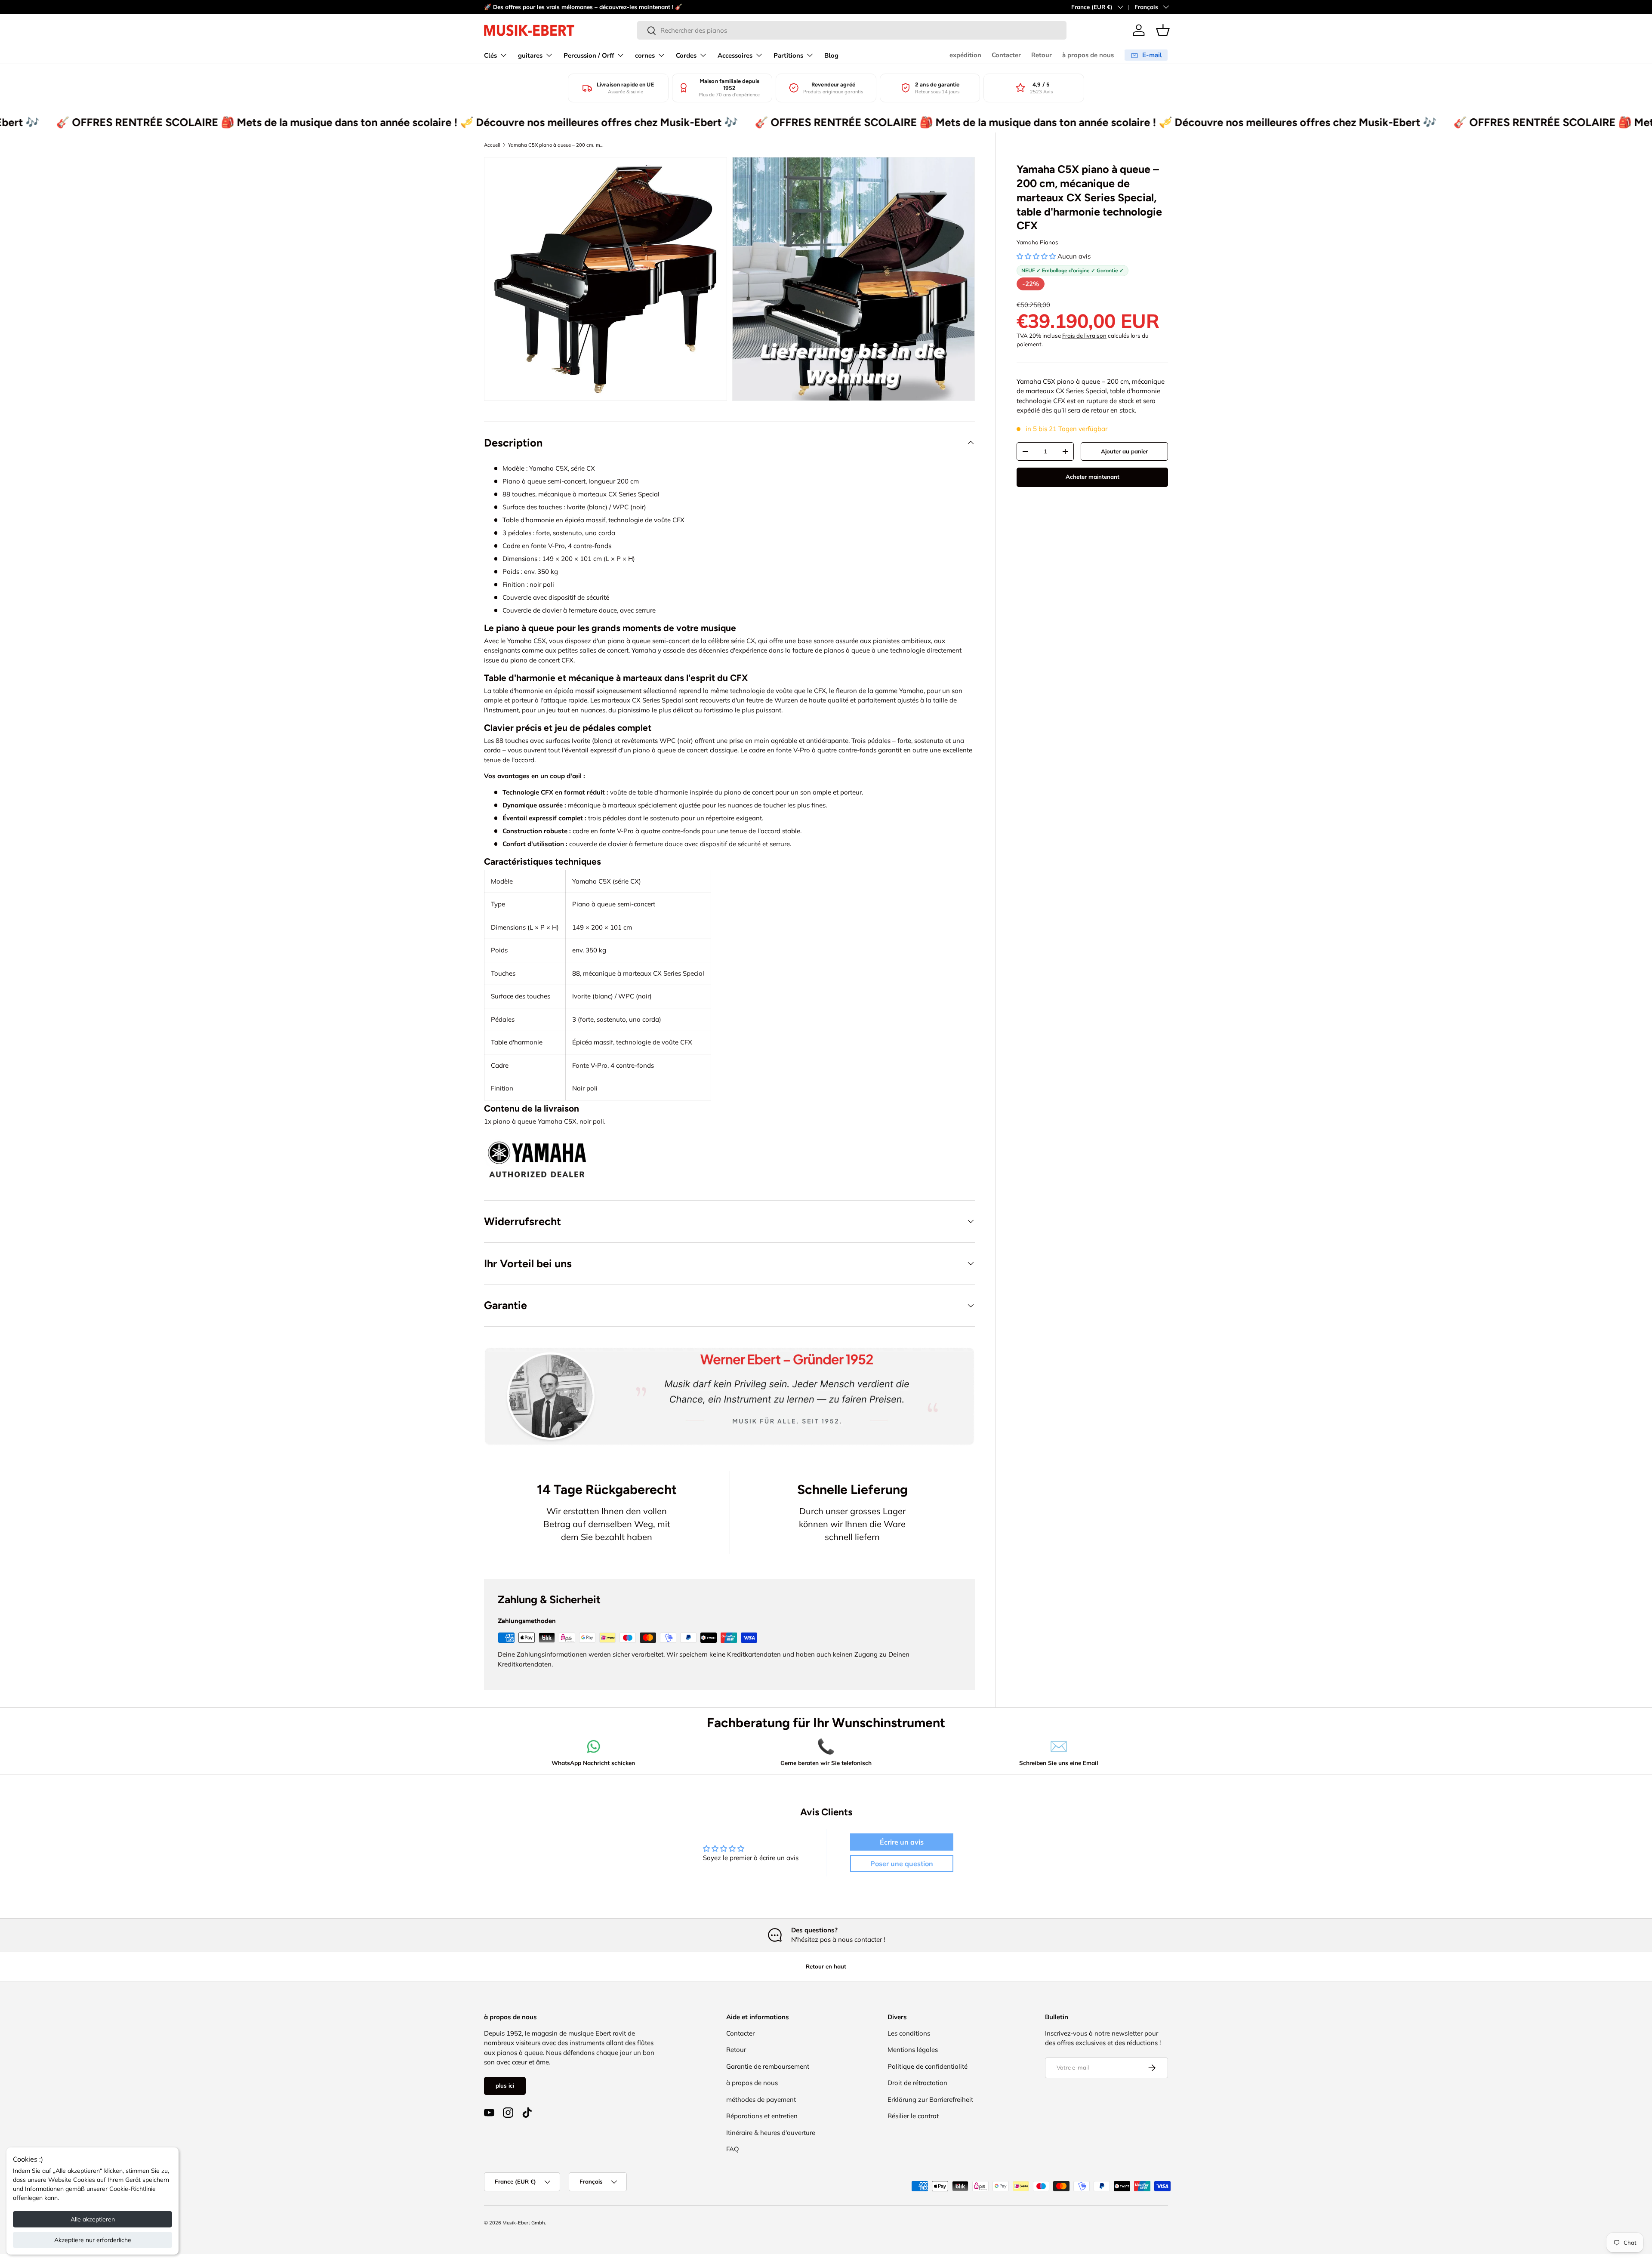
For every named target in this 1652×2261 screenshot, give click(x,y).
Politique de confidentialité (928, 2066)
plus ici (505, 2085)
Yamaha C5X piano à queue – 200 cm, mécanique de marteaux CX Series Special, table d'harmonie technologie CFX (556, 145)
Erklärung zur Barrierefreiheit (930, 2099)
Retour (1042, 55)
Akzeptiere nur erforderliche (93, 2240)
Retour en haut (826, 1966)
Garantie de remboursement (768, 2066)
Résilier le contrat (913, 2116)
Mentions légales (913, 2050)
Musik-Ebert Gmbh (524, 2223)
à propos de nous (1088, 55)
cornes (645, 55)
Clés (490, 55)
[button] (1163, 30)
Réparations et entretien (762, 2116)
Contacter (1006, 55)
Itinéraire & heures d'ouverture (771, 2133)
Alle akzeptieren (93, 2219)
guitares (530, 55)
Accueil (492, 145)
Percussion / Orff (589, 55)
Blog (831, 55)
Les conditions (909, 2033)
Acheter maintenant (1093, 477)
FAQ (733, 2149)
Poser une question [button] (902, 1864)
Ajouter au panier (1124, 451)
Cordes (686, 55)
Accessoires (735, 55)
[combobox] (852, 30)
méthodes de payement (761, 2099)
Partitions (788, 55)
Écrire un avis (902, 1842)
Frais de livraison (1084, 336)
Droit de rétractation (917, 2083)
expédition (965, 55)
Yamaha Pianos (1037, 242)
